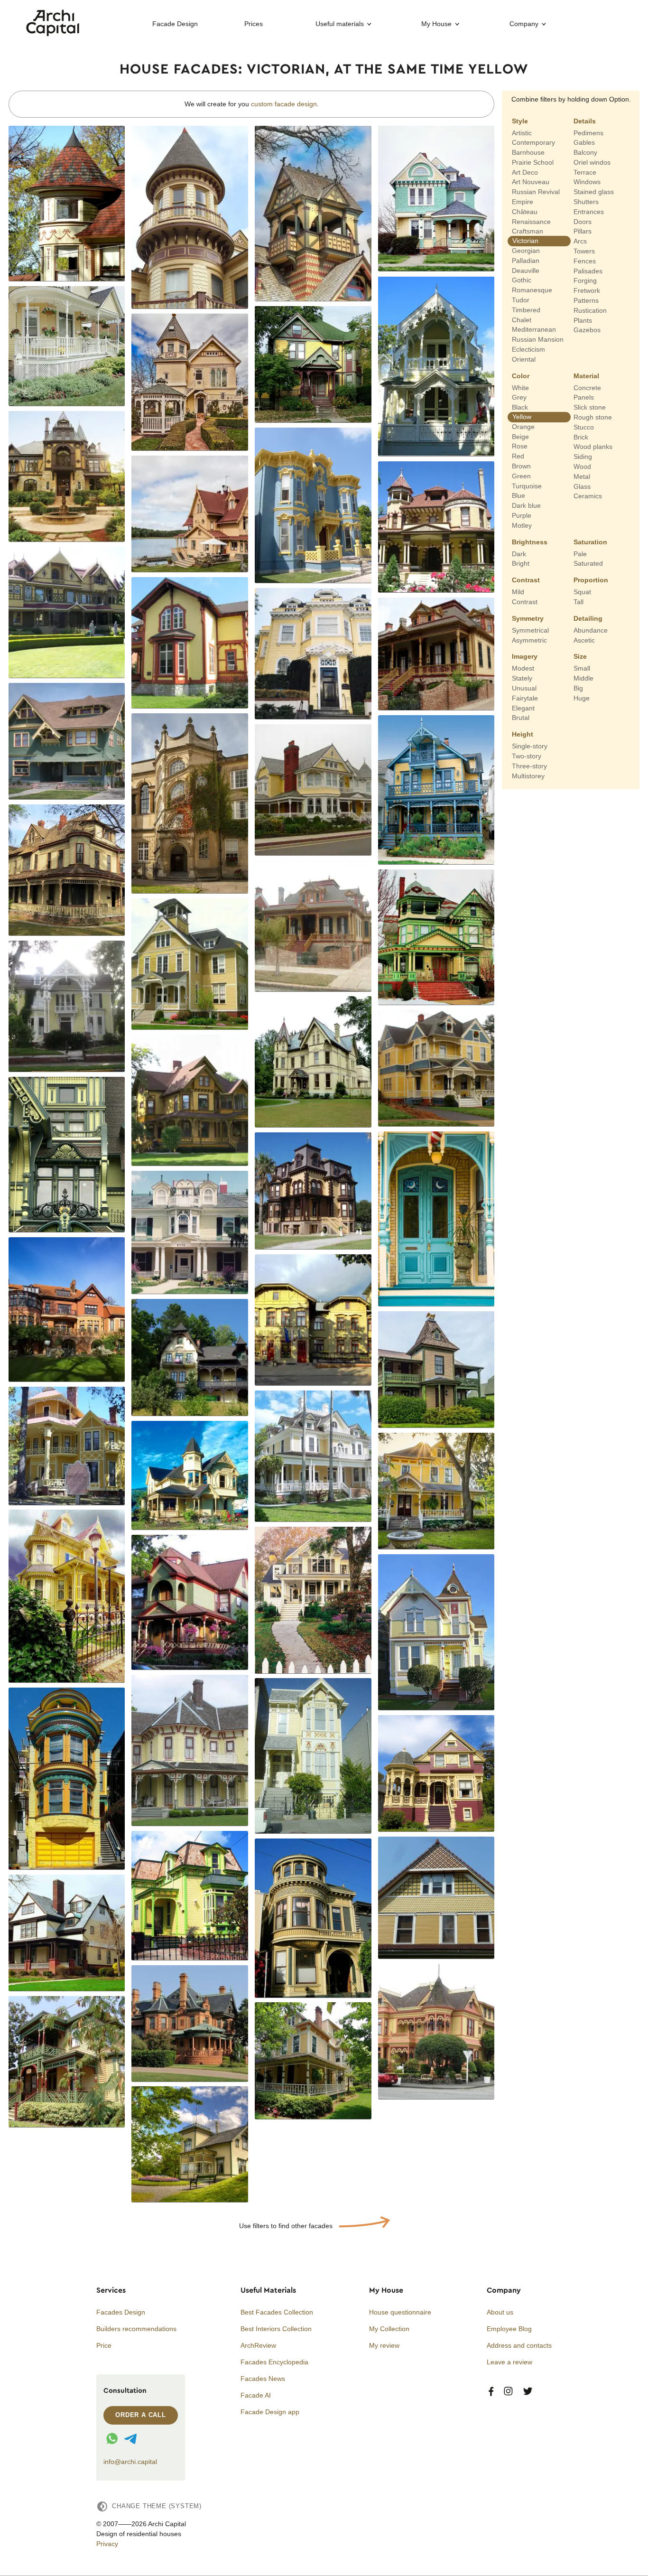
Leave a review (509, 2362)
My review (384, 2345)
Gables (584, 142)
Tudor (521, 300)
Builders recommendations (136, 2329)
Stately (522, 678)
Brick (581, 437)
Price (104, 2345)
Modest (523, 668)
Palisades (588, 271)
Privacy (107, 2544)
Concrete (587, 387)
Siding (583, 457)
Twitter (528, 2392)
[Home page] (53, 34)
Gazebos (587, 330)
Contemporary (533, 142)
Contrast (526, 580)
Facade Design (175, 24)
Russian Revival (536, 192)
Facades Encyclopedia (274, 2362)
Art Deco (525, 172)
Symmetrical (530, 630)
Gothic (522, 280)
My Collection (389, 2329)
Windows (587, 182)
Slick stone (590, 407)
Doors (583, 221)
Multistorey (528, 775)
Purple (522, 515)
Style (520, 121)
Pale (580, 553)
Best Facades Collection (277, 2312)
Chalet (522, 319)
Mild (518, 592)
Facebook (491, 2392)
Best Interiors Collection (276, 2329)
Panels (584, 397)
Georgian (526, 251)
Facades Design (121, 2312)
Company (524, 24)
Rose (520, 446)
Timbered (526, 310)
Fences (585, 261)
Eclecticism (528, 349)
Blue (518, 495)
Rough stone (593, 417)
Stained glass (594, 192)
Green (521, 476)
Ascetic (584, 640)
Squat (582, 592)
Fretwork (587, 290)
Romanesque (532, 290)
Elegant (523, 708)
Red (518, 456)
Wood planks (593, 447)
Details (585, 121)
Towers (584, 251)
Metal (582, 476)
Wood (582, 467)
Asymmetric (529, 640)
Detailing (588, 618)
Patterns (586, 300)
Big (578, 688)
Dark (519, 553)
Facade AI (256, 2395)
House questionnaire (400, 2312)
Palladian (526, 261)
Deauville (526, 270)
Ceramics (588, 496)
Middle (583, 678)
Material (586, 375)
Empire (523, 202)
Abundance (591, 630)
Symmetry (528, 618)
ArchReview (258, 2345)
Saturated (588, 563)
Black (520, 407)
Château (525, 212)
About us (500, 2312)
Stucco (584, 427)
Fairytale (525, 698)
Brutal (521, 718)
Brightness (530, 541)
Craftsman (528, 231)
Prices (254, 24)
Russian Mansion (538, 339)
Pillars (583, 231)
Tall (579, 602)
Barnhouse (528, 152)
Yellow (522, 417)
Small (582, 668)
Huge (582, 698)
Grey (519, 397)
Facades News (263, 2379)
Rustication (590, 310)
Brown (521, 466)
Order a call (141, 2415)
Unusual (524, 688)
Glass (582, 486)
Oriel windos (592, 162)
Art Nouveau (531, 182)
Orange (523, 427)
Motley (522, 525)
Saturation (590, 541)
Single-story (530, 746)
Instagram (508, 2392)
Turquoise (527, 485)
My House (436, 24)
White (520, 387)
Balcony (585, 152)
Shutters (586, 202)
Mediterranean (534, 329)
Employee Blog (509, 2329)
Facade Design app (270, 2412)
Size (580, 656)
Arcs (580, 241)
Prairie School (533, 162)
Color (521, 375)
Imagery (525, 656)
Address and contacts (519, 2345)
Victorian (525, 241)
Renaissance (531, 221)
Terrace (585, 172)
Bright (521, 563)
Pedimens (588, 132)
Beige (520, 436)
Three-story (529, 766)
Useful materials (340, 24)
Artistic (522, 132)
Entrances (589, 212)
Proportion (591, 580)
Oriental (524, 359)
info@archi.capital (130, 2462)
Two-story (527, 756)
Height (523, 734)
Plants (583, 320)
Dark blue (526, 505)
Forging (585, 280)
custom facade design (284, 104)
